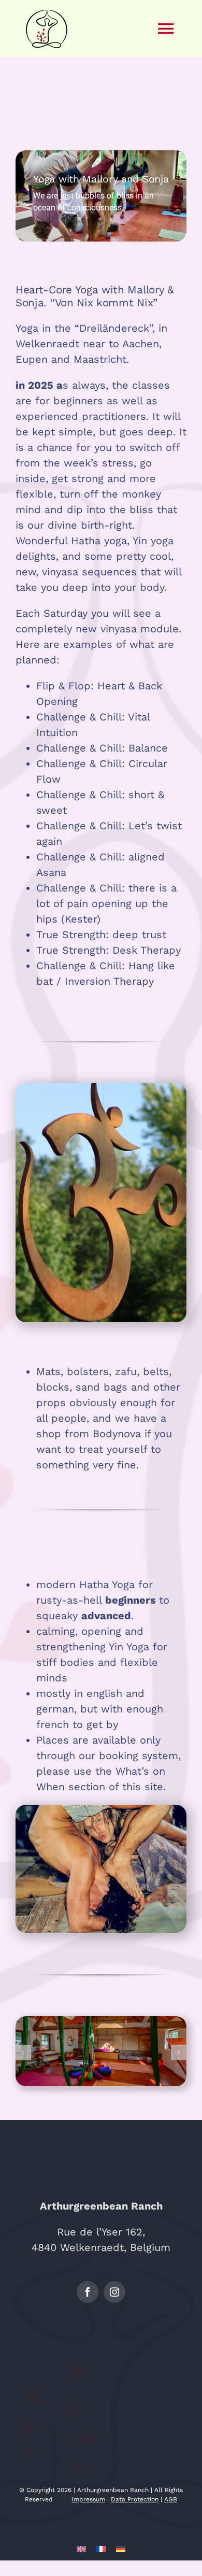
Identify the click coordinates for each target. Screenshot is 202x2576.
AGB (171, 2499)
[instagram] (114, 2292)
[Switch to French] (101, 2548)
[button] (23, 2053)
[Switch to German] (121, 2548)
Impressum (88, 2499)
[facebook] (88, 2292)
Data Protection (135, 2499)
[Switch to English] (81, 2548)
